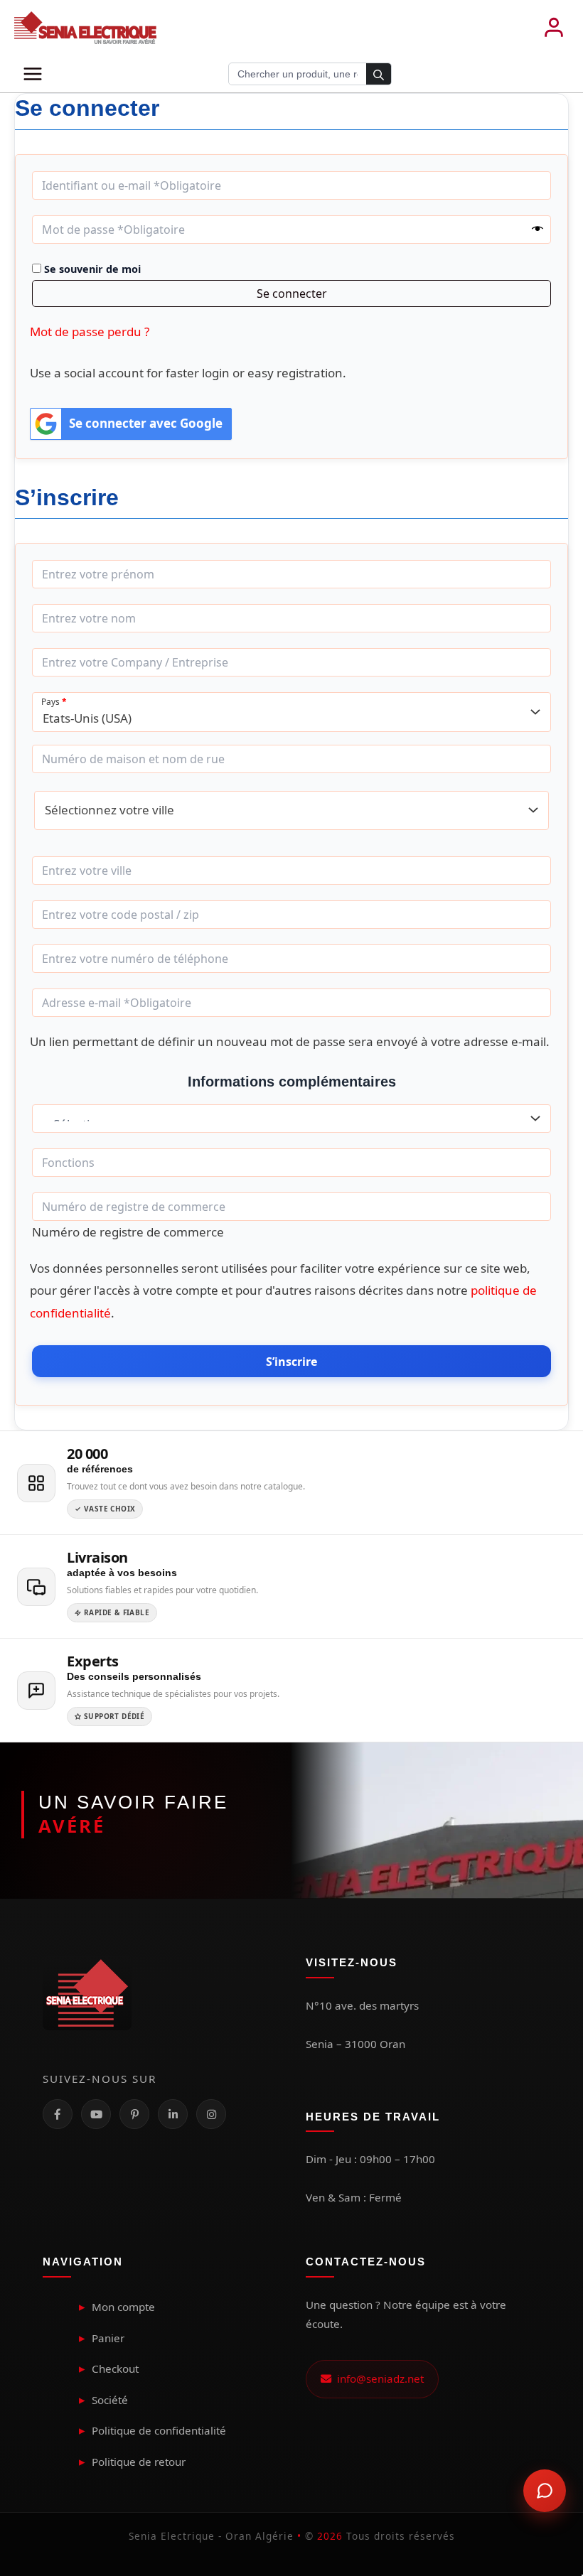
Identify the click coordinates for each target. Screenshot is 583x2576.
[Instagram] (211, 2114)
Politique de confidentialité (159, 2430)
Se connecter (292, 293)
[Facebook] (58, 2114)
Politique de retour (139, 2462)
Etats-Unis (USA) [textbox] (87, 718)
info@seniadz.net (378, 2378)
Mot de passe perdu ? (90, 332)
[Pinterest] (134, 2114)
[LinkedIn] (173, 2114)
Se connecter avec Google (146, 423)
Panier (108, 2338)
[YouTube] (96, 2114)
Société (110, 2400)
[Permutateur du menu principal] (33, 74)
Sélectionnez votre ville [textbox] (109, 810)
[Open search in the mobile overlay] (310, 74)
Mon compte (123, 2307)
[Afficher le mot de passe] (537, 230)
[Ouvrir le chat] (545, 2491)
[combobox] (291, 712)
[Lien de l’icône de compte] (554, 28)
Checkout (115, 2368)
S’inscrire (291, 1362)
